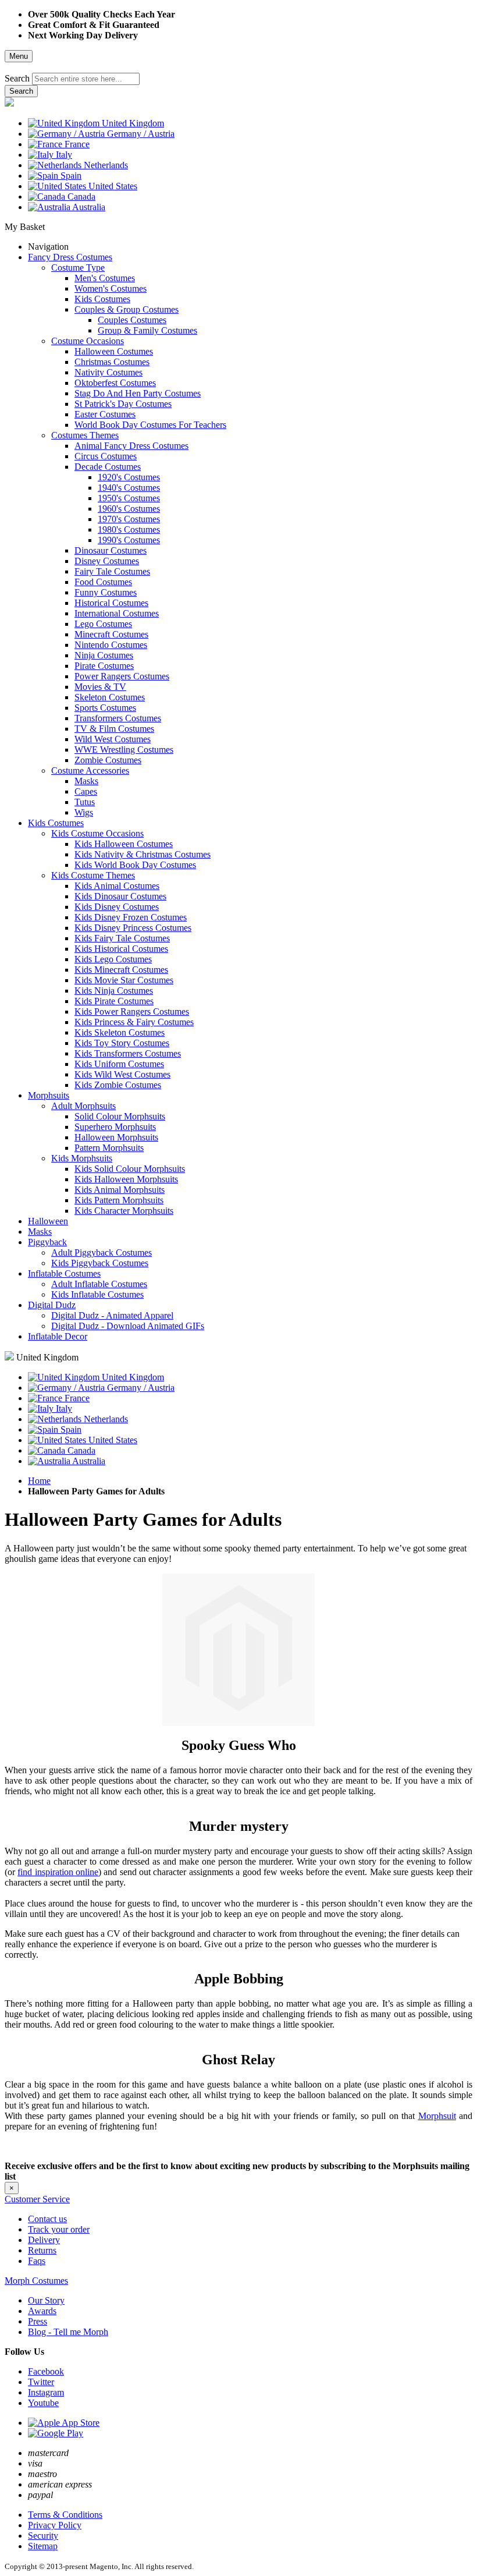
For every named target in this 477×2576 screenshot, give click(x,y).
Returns (42, 2250)
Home (39, 1481)
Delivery (44, 2240)
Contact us (47, 2219)
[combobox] (86, 79)
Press (38, 2321)
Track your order (59, 2229)
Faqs (37, 2261)
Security (43, 2536)
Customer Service (37, 2199)
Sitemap (43, 2546)
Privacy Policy (55, 2525)
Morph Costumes (36, 2281)
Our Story (46, 2300)
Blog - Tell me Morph (68, 2332)
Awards (42, 2311)
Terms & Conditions (65, 2515)
